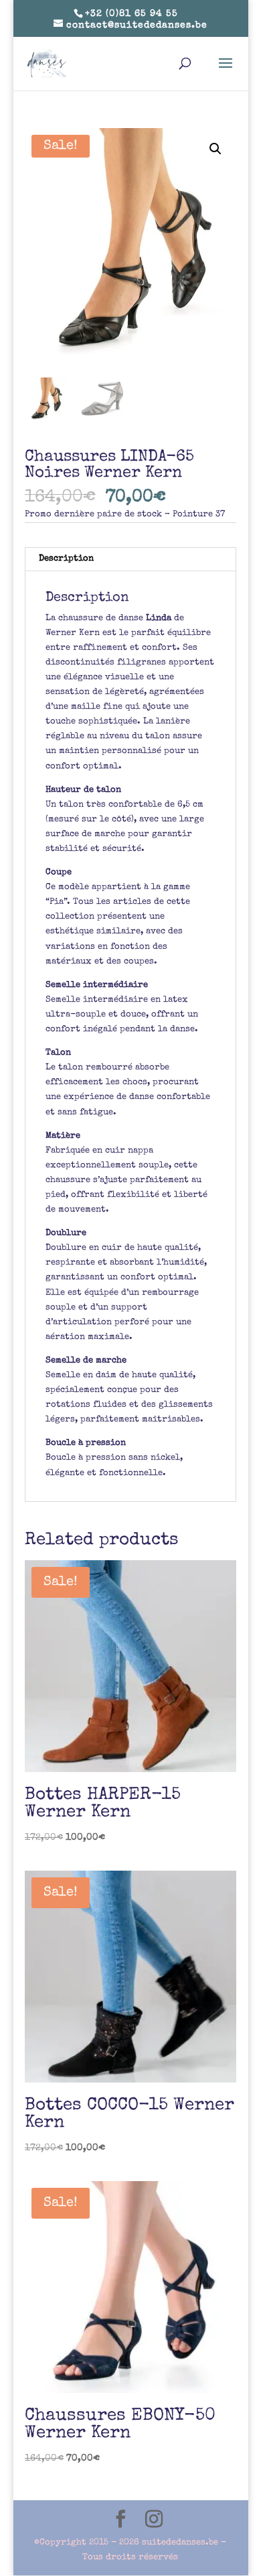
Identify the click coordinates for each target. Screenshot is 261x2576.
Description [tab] (66, 559)
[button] (215, 149)
